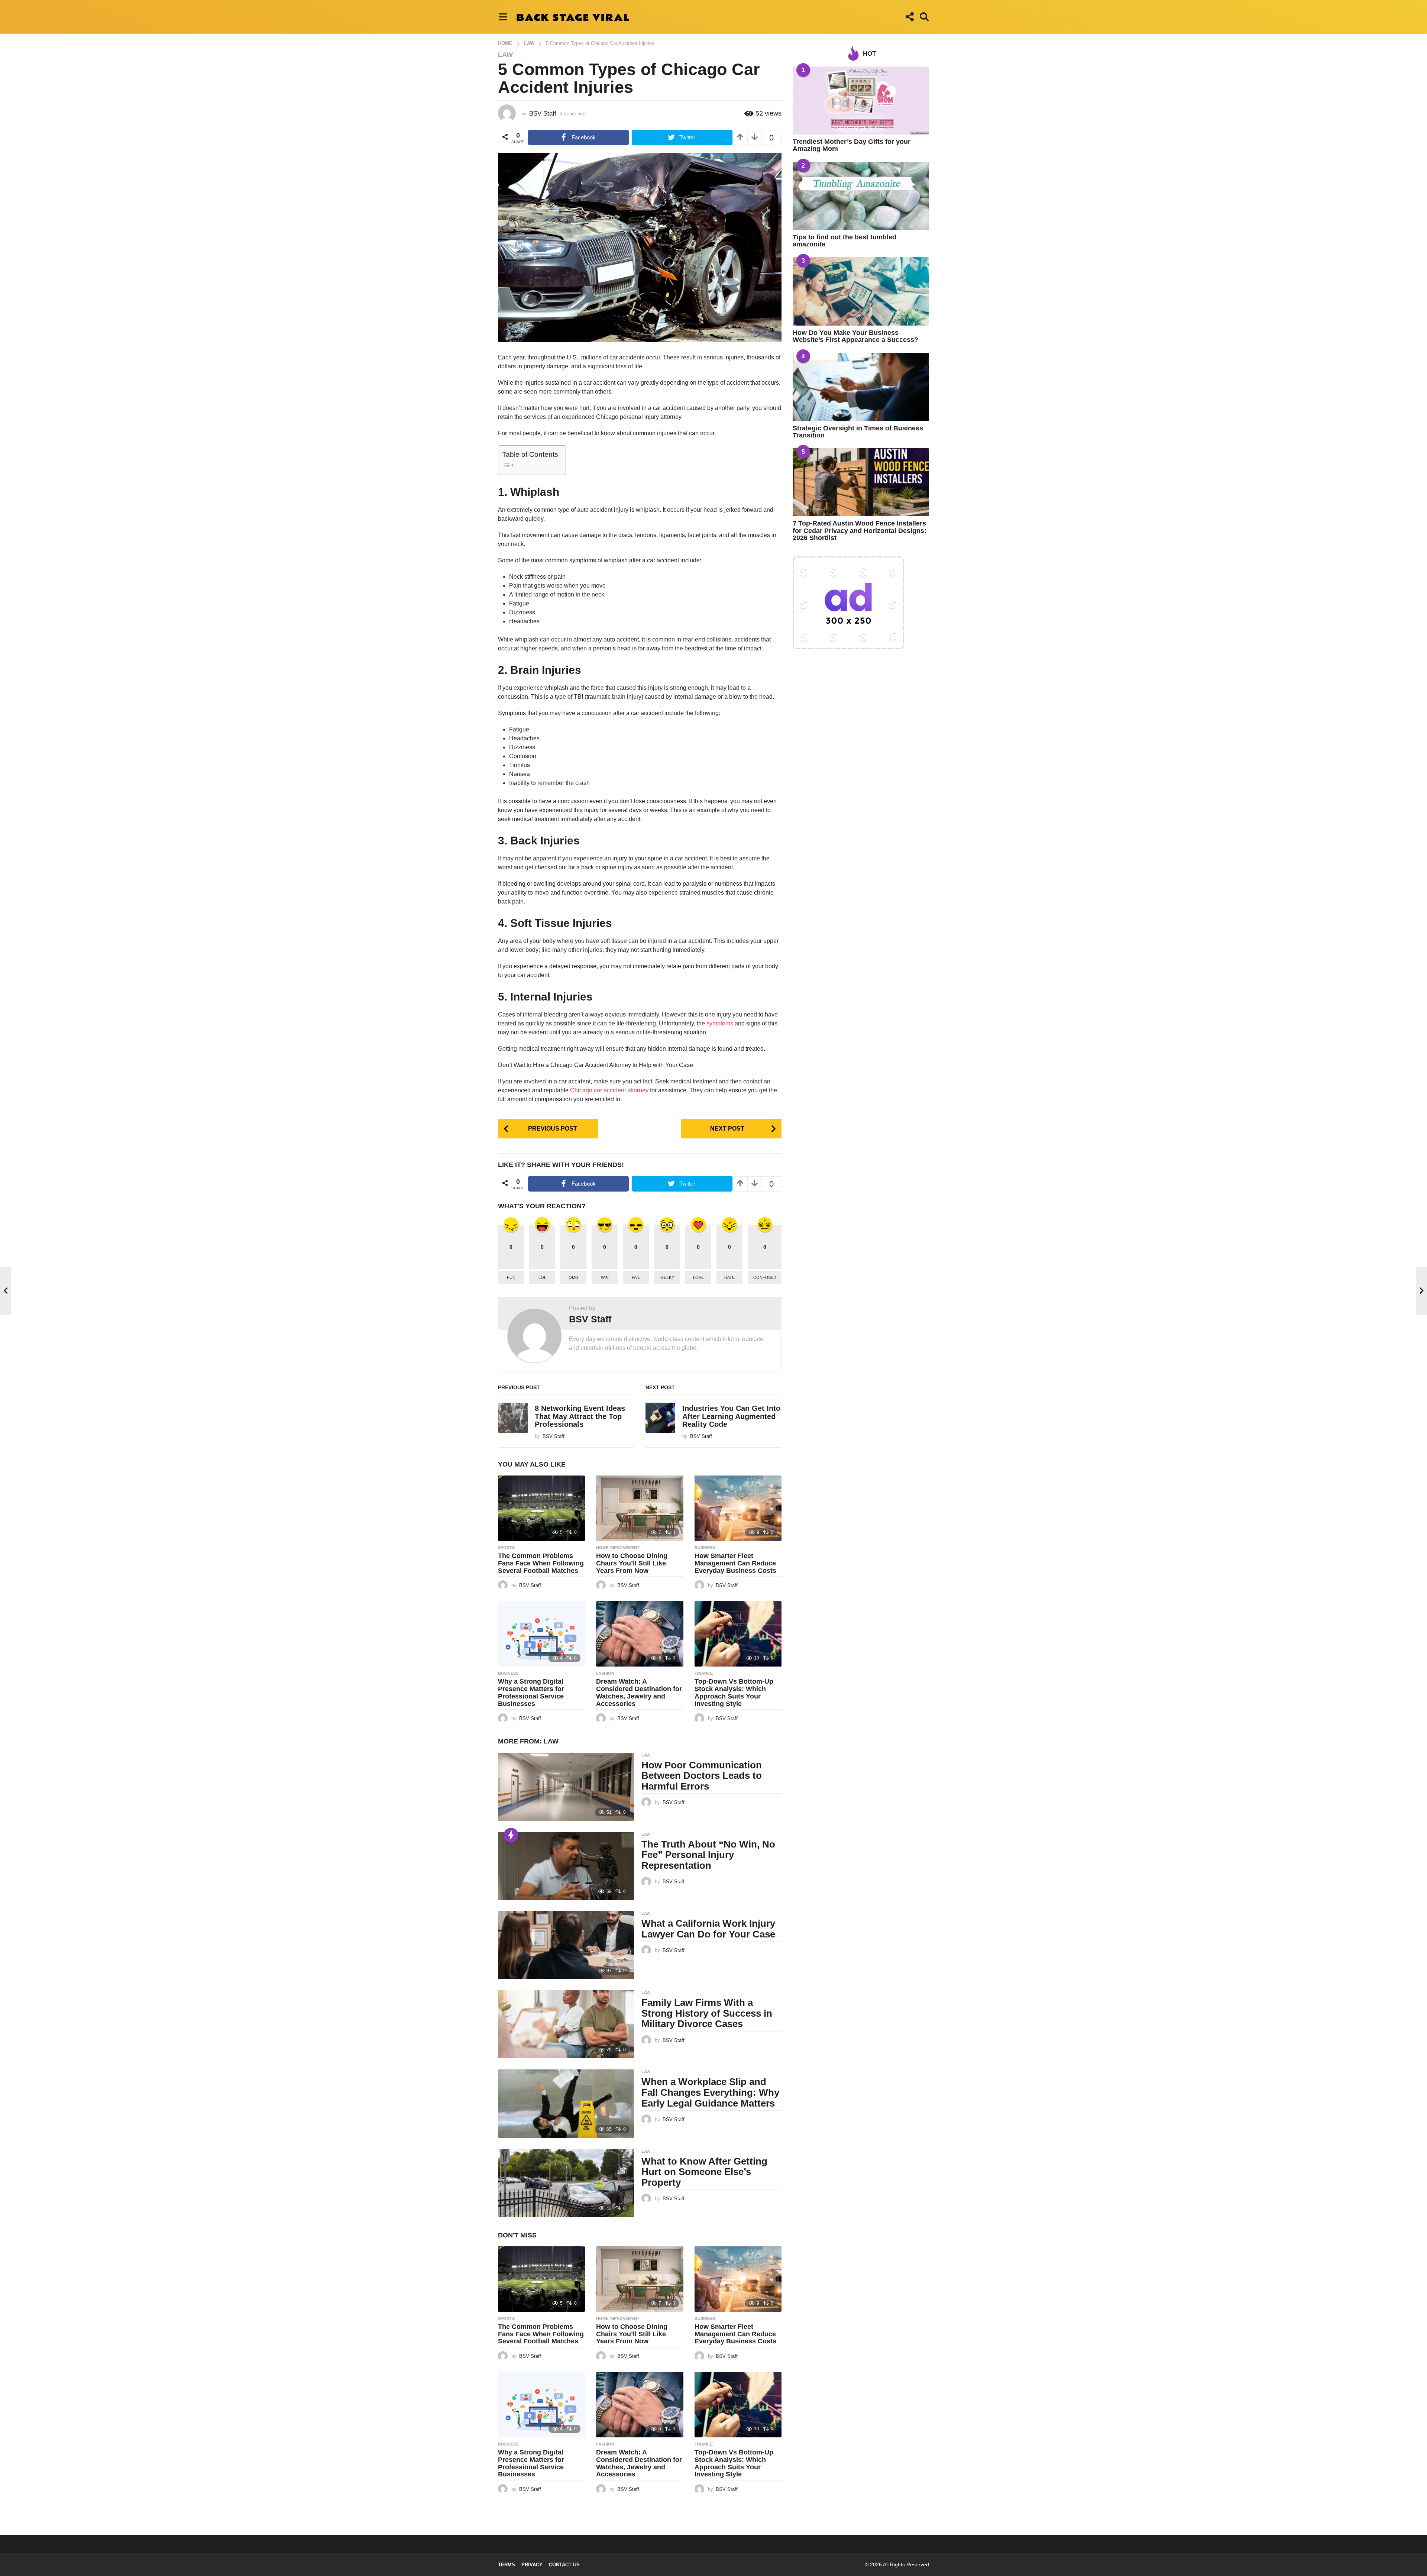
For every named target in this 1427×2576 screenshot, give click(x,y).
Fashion (605, 1673)
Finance (704, 1673)
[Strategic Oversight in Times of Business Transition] (861, 387)
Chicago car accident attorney (609, 1090)
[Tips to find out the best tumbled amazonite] (861, 196)
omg (574, 1277)
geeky (667, 1277)
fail (636, 1277)
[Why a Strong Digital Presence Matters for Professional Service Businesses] (541, 1634)
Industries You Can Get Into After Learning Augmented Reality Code (731, 1416)
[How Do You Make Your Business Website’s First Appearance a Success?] (861, 291)
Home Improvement (618, 1548)
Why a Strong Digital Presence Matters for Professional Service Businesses (531, 1692)
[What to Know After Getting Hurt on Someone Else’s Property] (566, 2183)
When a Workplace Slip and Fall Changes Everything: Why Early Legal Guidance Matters (710, 2092)
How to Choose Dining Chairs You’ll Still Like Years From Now (632, 1563)
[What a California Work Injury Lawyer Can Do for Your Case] (566, 1945)
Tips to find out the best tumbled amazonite (844, 241)
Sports (506, 1548)
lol (542, 1277)
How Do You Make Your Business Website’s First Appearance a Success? (855, 336)
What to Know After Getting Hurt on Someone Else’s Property (704, 2172)
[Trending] (511, 1835)
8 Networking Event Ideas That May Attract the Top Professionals (580, 1416)
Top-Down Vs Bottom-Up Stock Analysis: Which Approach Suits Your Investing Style (734, 1692)
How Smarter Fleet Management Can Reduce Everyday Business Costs (735, 1563)
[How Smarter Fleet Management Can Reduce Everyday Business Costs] (738, 1508)
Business (705, 1548)
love (698, 1277)
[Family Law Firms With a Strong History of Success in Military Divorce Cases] (566, 2024)
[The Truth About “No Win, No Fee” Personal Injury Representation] (566, 1866)
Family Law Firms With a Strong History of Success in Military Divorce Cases (707, 2013)
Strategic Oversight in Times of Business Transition (858, 432)
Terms (507, 2565)
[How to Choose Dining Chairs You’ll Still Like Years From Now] (640, 1508)
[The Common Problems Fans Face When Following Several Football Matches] (541, 1508)
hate (729, 1277)
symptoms (721, 1023)
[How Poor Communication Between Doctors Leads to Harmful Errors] (566, 1787)
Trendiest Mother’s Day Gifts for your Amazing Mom (852, 145)
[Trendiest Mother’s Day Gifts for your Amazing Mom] (861, 101)
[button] (503, 17)
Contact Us (564, 2565)
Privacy (532, 2565)
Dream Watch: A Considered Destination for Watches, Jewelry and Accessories (639, 1692)
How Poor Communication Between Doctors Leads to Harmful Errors (702, 1776)
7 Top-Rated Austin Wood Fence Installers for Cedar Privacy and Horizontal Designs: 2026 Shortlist (860, 531)
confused (765, 1277)
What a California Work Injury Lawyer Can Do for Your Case (710, 1929)
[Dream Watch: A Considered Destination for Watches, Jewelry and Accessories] (640, 1634)
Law (505, 55)
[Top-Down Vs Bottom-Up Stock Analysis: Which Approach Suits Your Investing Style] (738, 1634)
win (605, 1277)
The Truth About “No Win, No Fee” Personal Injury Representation (708, 1855)
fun (511, 1277)
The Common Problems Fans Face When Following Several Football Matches (541, 1563)
